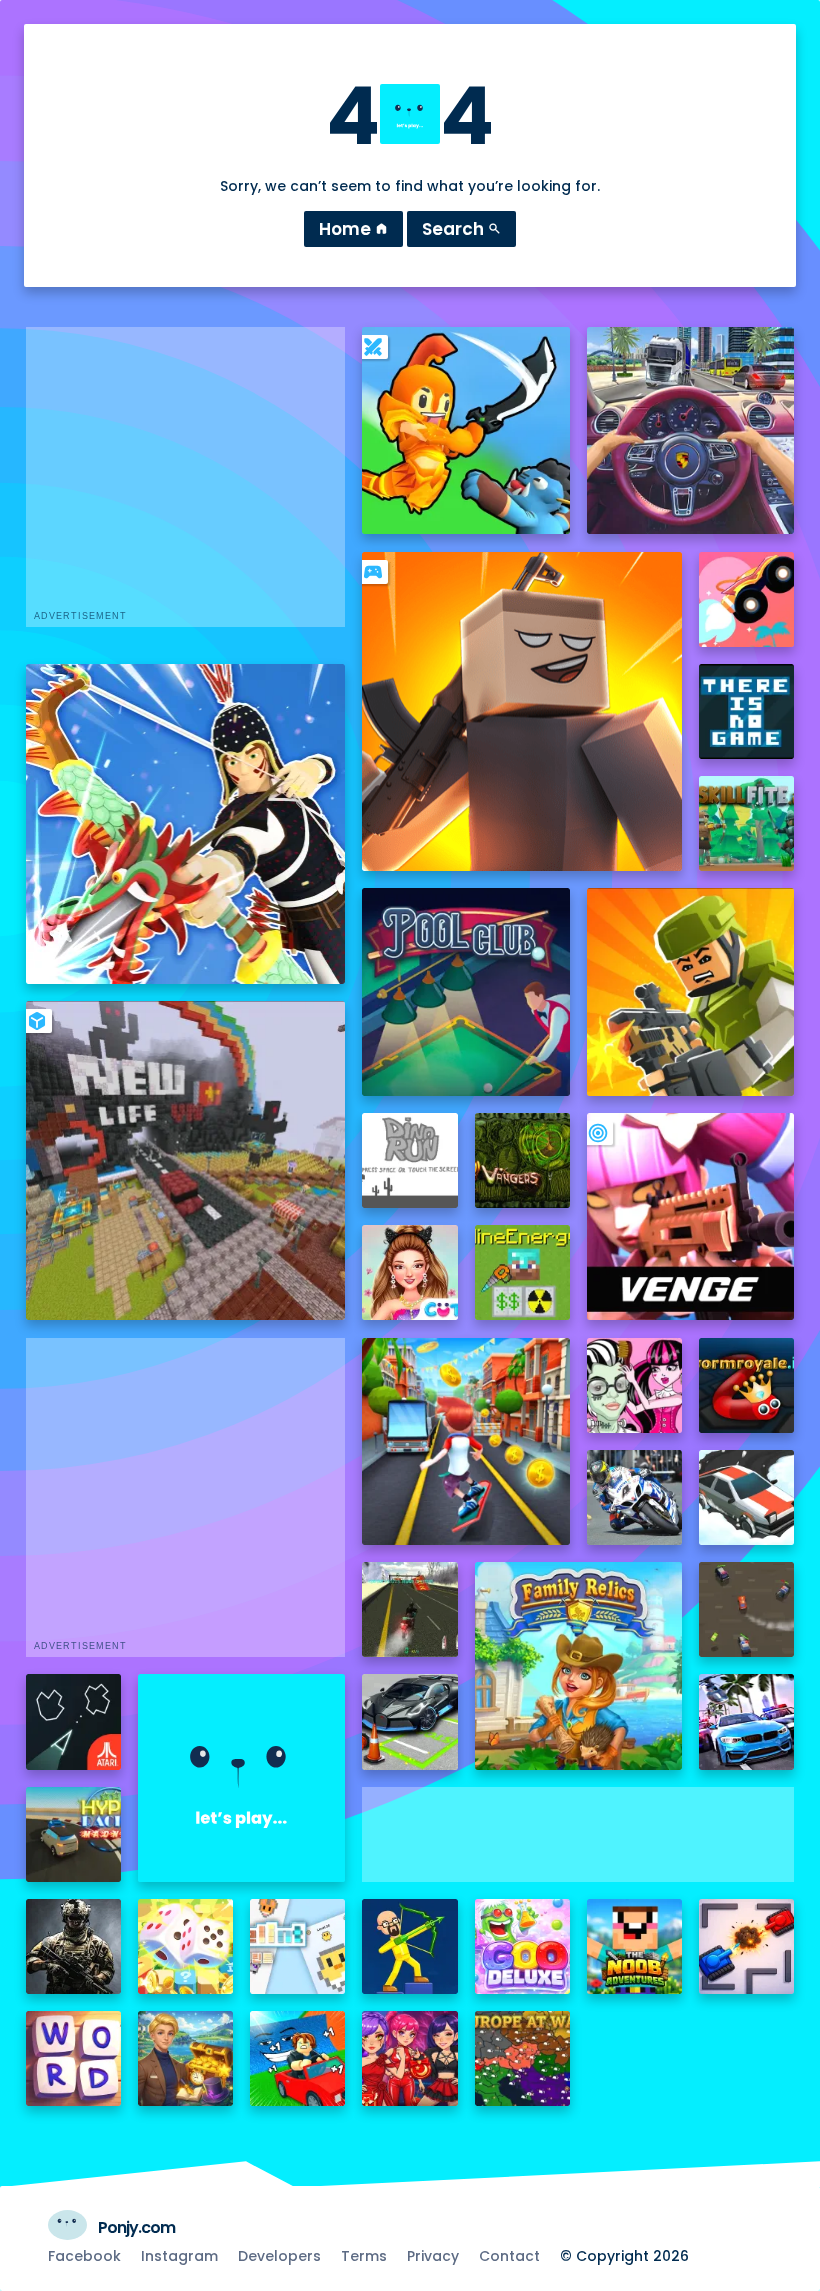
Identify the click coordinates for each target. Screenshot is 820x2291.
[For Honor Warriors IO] (241, 1777)
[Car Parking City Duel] (409, 1721)
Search (461, 229)
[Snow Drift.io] (746, 1497)
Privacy (433, 2256)
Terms (364, 2256)
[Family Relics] (578, 1665)
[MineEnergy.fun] (522, 1272)
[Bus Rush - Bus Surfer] (465, 1441)
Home (353, 229)
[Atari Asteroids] (73, 1721)
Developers (279, 2256)
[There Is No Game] (746, 711)
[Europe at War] (522, 2058)
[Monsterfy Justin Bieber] (634, 1385)
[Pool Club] (465, 991)
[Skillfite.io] (746, 823)
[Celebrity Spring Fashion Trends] (409, 1272)
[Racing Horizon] (746, 1721)
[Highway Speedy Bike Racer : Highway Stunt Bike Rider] (409, 1609)
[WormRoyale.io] (746, 1385)
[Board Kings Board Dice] (185, 1946)
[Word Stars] (73, 2058)
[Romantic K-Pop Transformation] (409, 2058)
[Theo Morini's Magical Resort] (185, 2058)
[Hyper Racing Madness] (73, 1834)
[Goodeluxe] (522, 1946)
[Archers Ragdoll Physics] (409, 1946)
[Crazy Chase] (746, 1609)
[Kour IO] (690, 991)
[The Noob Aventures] (634, 1946)
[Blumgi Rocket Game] (746, 599)
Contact (509, 2256)
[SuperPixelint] (297, 1946)
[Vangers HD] (522, 1160)
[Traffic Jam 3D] (690, 430)
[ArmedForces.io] (73, 1946)
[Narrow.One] (186, 824)
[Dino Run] (409, 1160)
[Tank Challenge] (746, 1946)
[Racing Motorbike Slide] (634, 1497)
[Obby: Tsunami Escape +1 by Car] (297, 2058)
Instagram (179, 2256)
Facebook (84, 2256)
